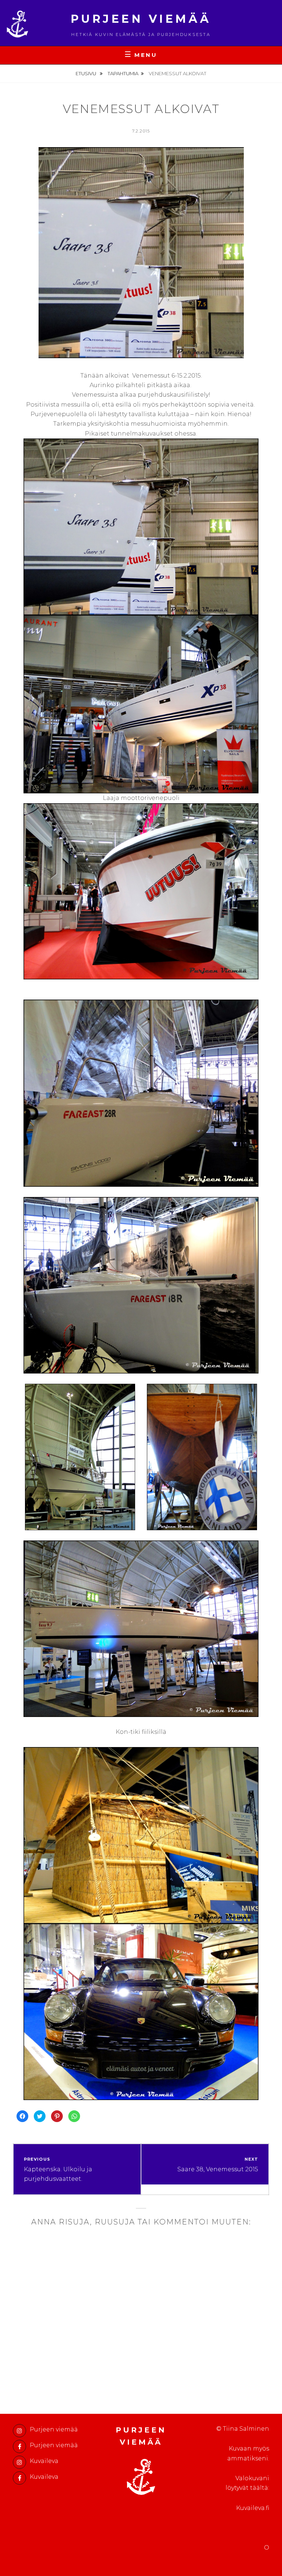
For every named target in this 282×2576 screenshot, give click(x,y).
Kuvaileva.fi (253, 2508)
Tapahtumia (123, 73)
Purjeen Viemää (141, 19)
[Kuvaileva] (19, 2462)
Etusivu (86, 73)
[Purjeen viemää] (19, 2431)
